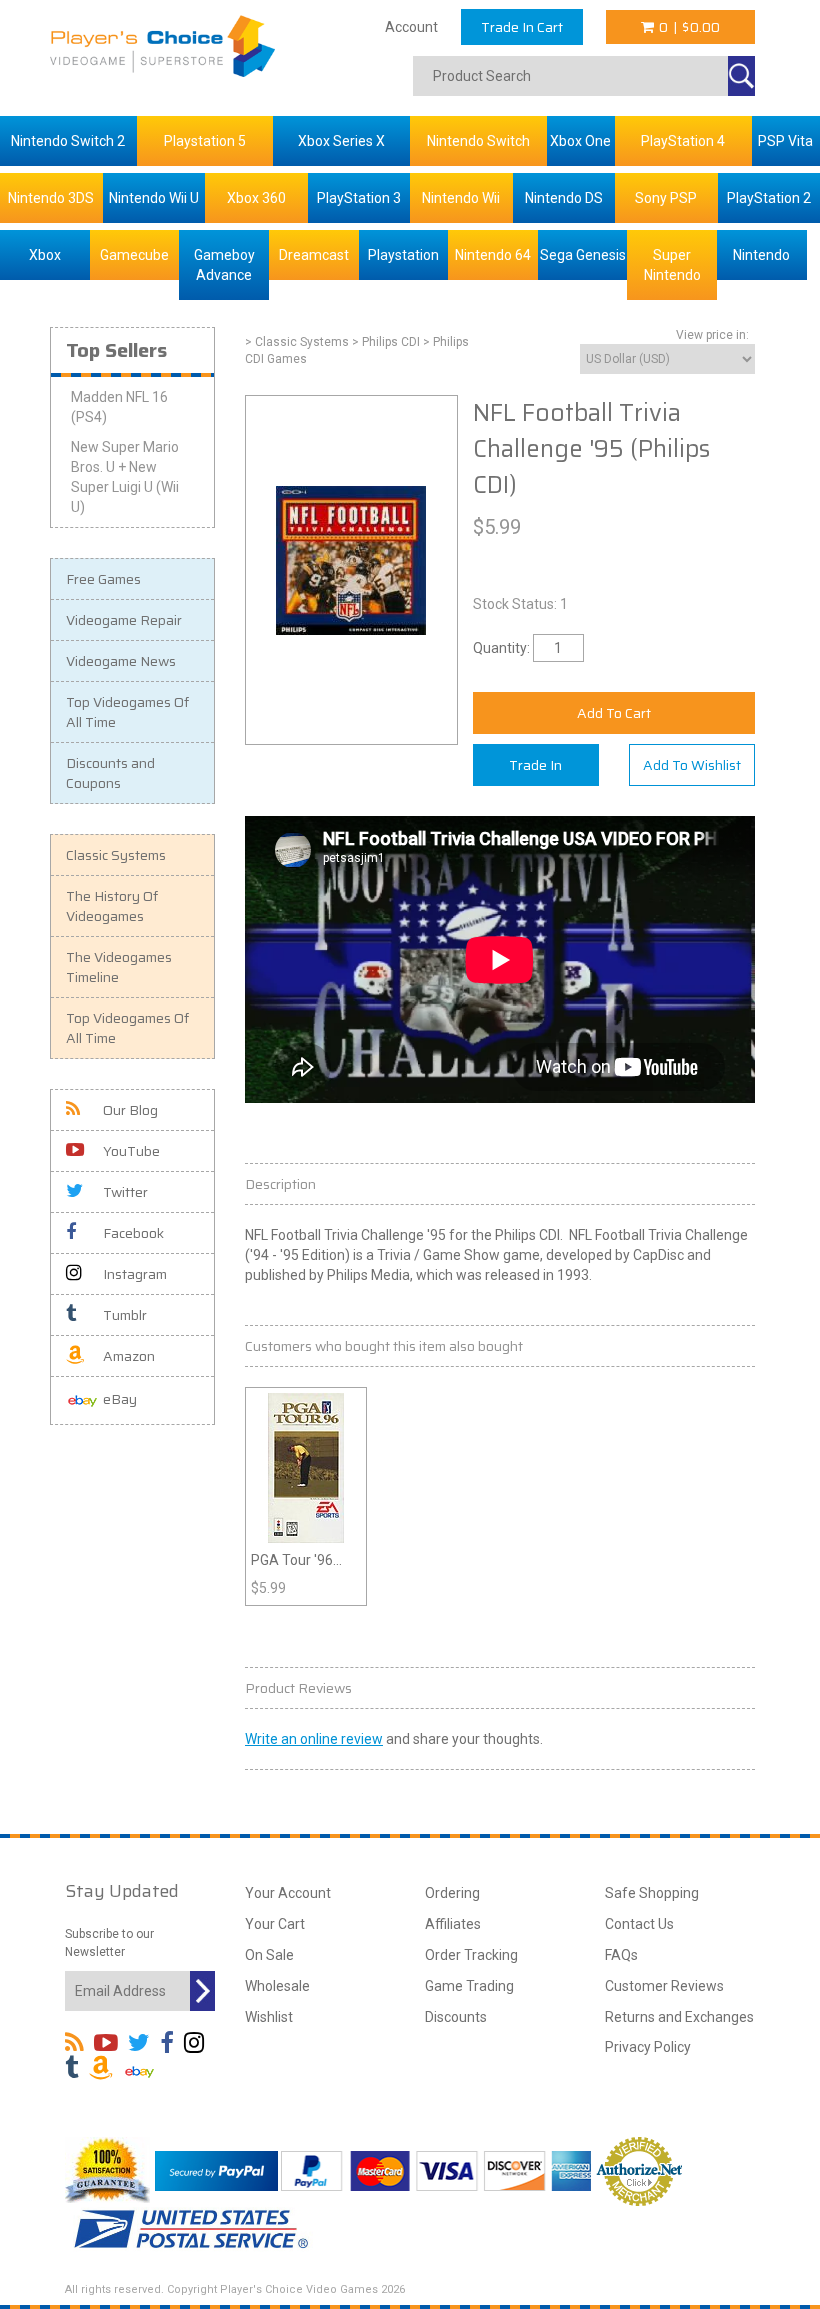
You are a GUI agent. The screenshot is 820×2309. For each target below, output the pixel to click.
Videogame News (121, 661)
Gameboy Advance (224, 265)
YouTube (131, 1151)
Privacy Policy (648, 2047)
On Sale (269, 1955)
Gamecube (134, 255)
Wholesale (277, 1986)
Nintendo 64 (493, 255)
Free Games (103, 579)
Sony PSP (666, 198)
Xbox (45, 255)
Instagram (135, 1274)
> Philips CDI (386, 342)
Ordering (452, 1893)
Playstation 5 (205, 141)
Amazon (129, 1356)
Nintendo (761, 255)
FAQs (621, 1955)
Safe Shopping (652, 1893)
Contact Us (639, 1924)
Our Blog (130, 1110)
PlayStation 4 (683, 141)
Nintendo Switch (478, 141)
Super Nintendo (672, 265)
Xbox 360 (256, 198)
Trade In (535, 765)
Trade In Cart (522, 27)
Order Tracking (471, 1955)
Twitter (125, 1192)
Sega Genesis (583, 255)
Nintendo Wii (461, 198)
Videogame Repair (124, 620)
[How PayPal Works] (216, 2170)
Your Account (288, 1893)
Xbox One (580, 141)
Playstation (403, 255)
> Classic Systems (297, 342)
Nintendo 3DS (51, 198)
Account (411, 27)
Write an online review (314, 1739)
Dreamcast (314, 255)
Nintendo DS (564, 198)
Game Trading (469, 1986)
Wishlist (269, 2017)
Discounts (456, 2017)
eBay (120, 1399)
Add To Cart (614, 713)
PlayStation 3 (359, 198)
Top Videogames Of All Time (127, 712)
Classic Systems (116, 855)
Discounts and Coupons (110, 773)
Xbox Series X (341, 141)
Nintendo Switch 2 (68, 141)
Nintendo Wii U (154, 198)
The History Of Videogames (112, 906)
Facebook (133, 1233)
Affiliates (453, 1924)
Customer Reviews (664, 1986)
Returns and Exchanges (679, 2017)
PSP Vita (785, 141)
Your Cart (275, 1924)
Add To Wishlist (692, 765)
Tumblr (125, 1315)
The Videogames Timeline (119, 967)
